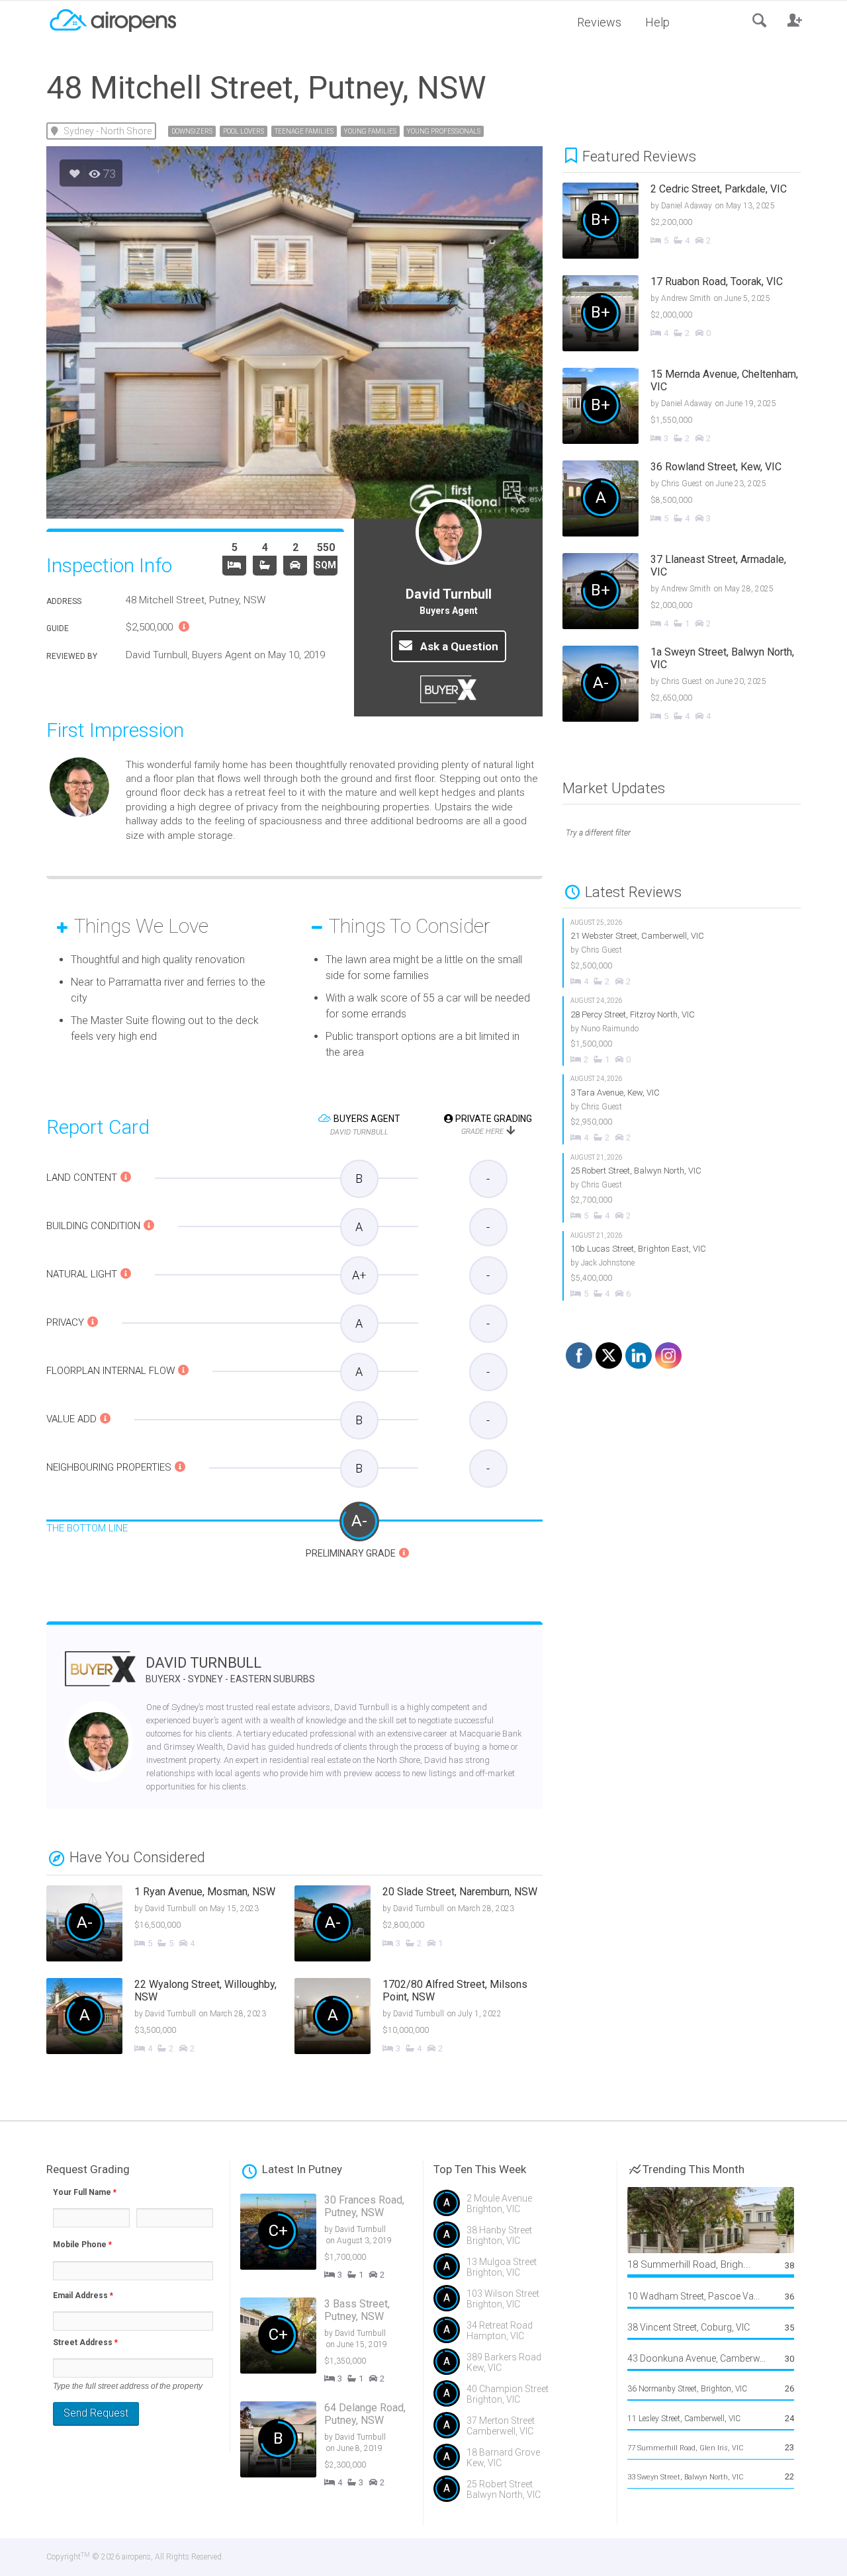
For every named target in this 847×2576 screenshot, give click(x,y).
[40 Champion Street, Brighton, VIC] (520, 2399)
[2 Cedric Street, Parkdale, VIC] (691, 222)
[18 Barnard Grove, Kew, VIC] (520, 2462)
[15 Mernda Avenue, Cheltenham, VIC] (691, 408)
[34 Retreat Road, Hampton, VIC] (520, 2335)
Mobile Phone (82, 2245)
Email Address (83, 2296)
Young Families (370, 131)
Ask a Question (458, 646)
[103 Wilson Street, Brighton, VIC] (520, 2303)
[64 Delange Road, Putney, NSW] (337, 2447)
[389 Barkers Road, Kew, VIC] (520, 2367)
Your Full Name (85, 2192)
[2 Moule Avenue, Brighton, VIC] (520, 2208)
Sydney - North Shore (108, 131)
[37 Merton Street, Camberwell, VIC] (520, 2430)
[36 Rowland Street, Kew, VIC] (691, 500)
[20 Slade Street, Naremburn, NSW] (419, 1925)
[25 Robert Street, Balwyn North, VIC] (682, 1188)
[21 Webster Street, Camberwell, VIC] (682, 953)
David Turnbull (230, 1669)
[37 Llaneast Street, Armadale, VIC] (691, 593)
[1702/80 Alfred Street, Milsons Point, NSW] (419, 2018)
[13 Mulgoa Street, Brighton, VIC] (520, 2272)
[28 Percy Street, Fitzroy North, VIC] (682, 1031)
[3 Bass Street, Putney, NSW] (337, 2343)
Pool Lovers (244, 131)
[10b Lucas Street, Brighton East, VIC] (682, 1266)
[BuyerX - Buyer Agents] (100, 1677)
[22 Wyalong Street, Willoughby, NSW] (170, 2018)
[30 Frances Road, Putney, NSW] (337, 2239)
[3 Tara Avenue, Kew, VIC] (682, 1109)
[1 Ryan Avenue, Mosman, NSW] (170, 1925)
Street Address (85, 2342)
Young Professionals (444, 131)
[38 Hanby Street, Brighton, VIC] (520, 2240)
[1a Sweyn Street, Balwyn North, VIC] (691, 685)
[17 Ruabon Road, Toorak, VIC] (691, 315)
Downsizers (192, 131)
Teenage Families (304, 131)
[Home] (112, 19)
